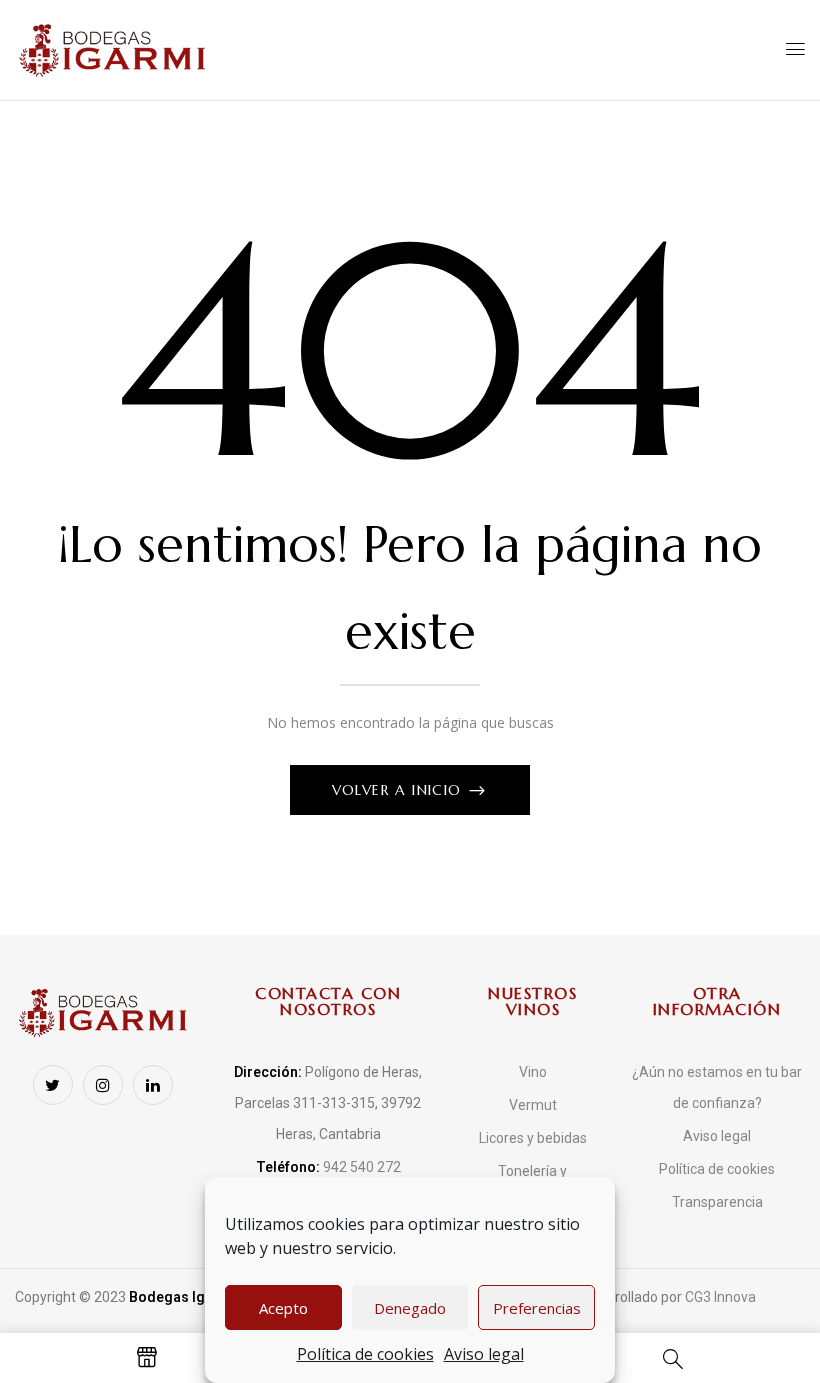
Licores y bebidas (533, 1138)
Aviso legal (484, 1354)
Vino (533, 1072)
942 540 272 (328, 1167)
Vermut (533, 1105)
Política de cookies (365, 1354)
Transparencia (717, 1202)
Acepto (283, 1308)
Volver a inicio (399, 790)
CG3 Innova (720, 1297)
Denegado (410, 1308)
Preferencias (537, 1308)
